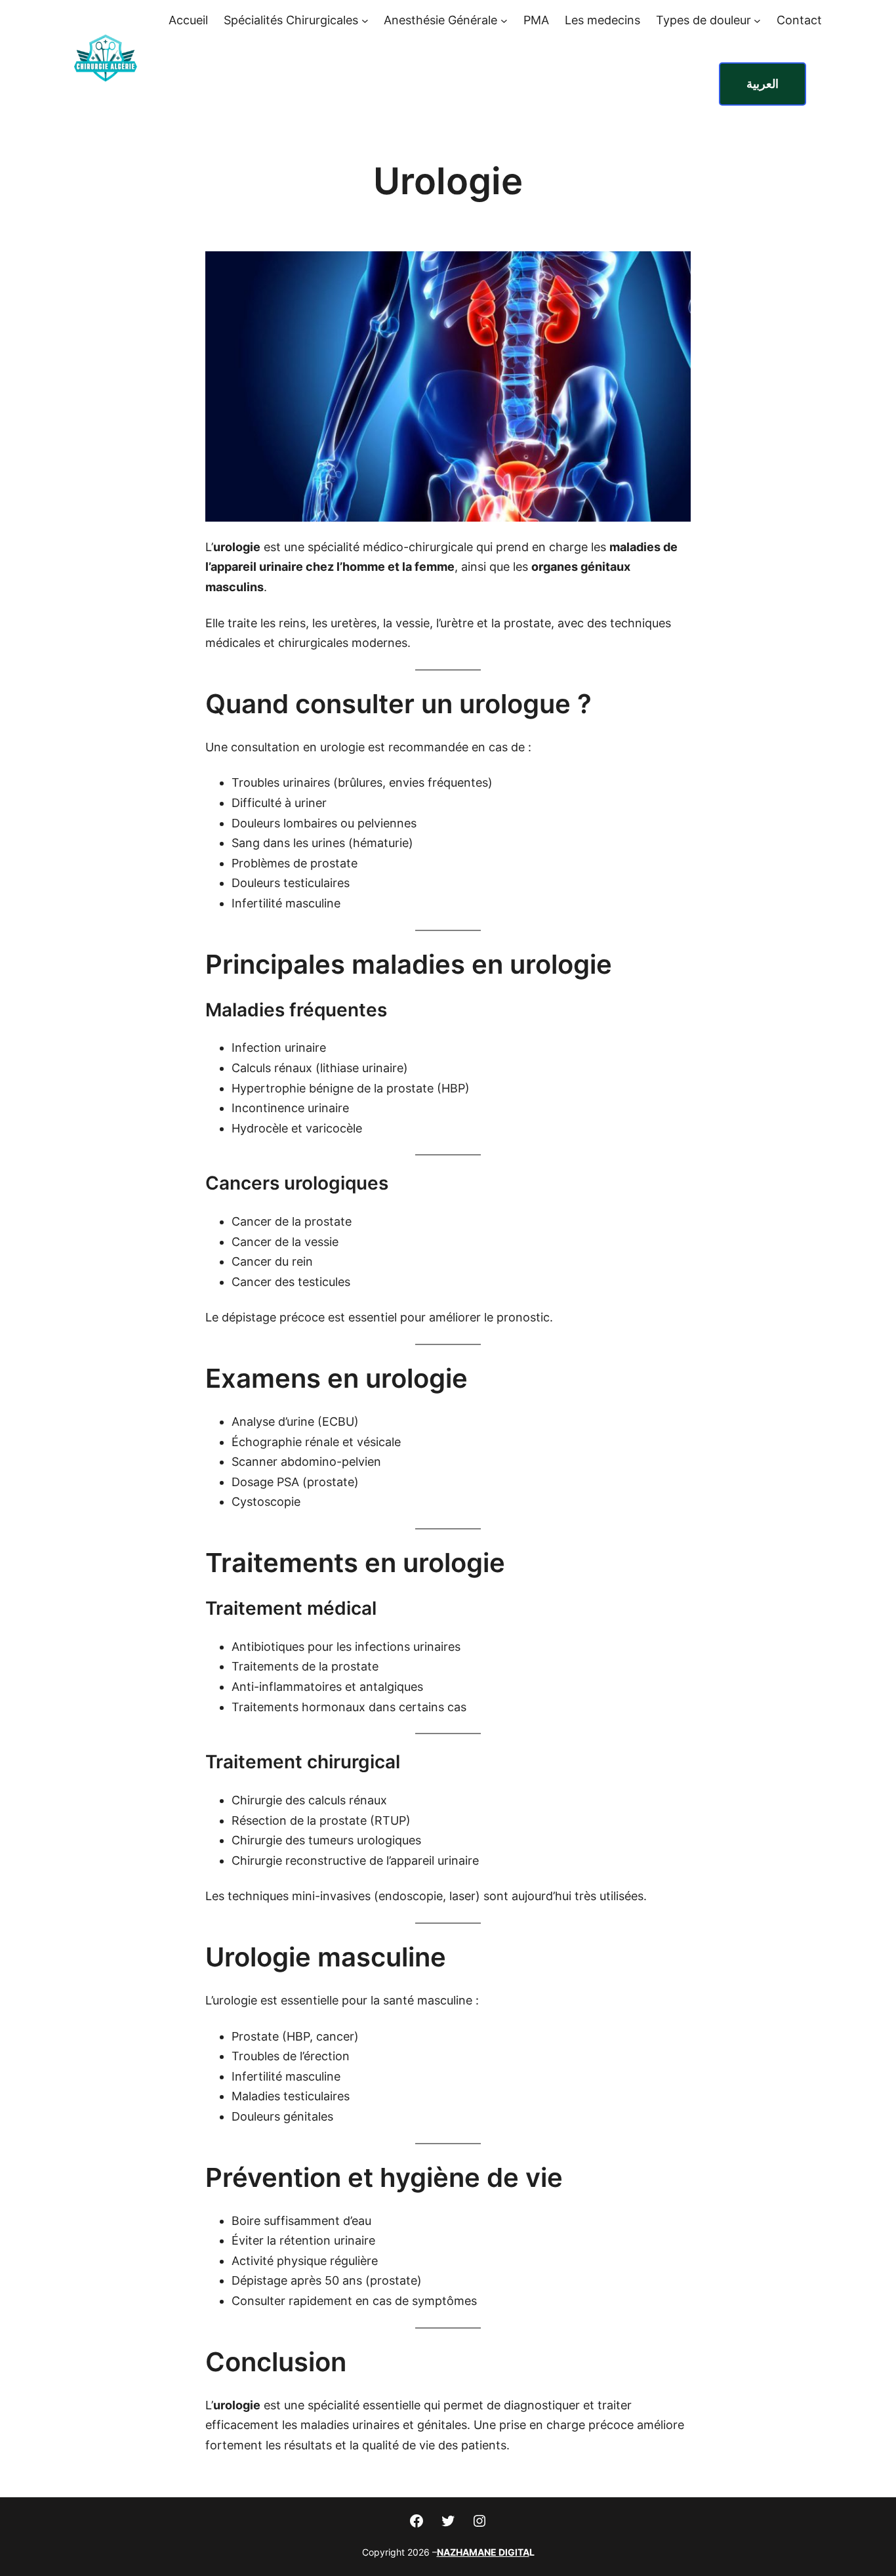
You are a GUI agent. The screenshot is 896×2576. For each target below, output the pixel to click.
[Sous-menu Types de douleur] (757, 21)
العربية (763, 84)
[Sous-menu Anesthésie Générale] (504, 21)
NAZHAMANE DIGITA (483, 2552)
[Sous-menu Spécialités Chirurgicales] (365, 21)
